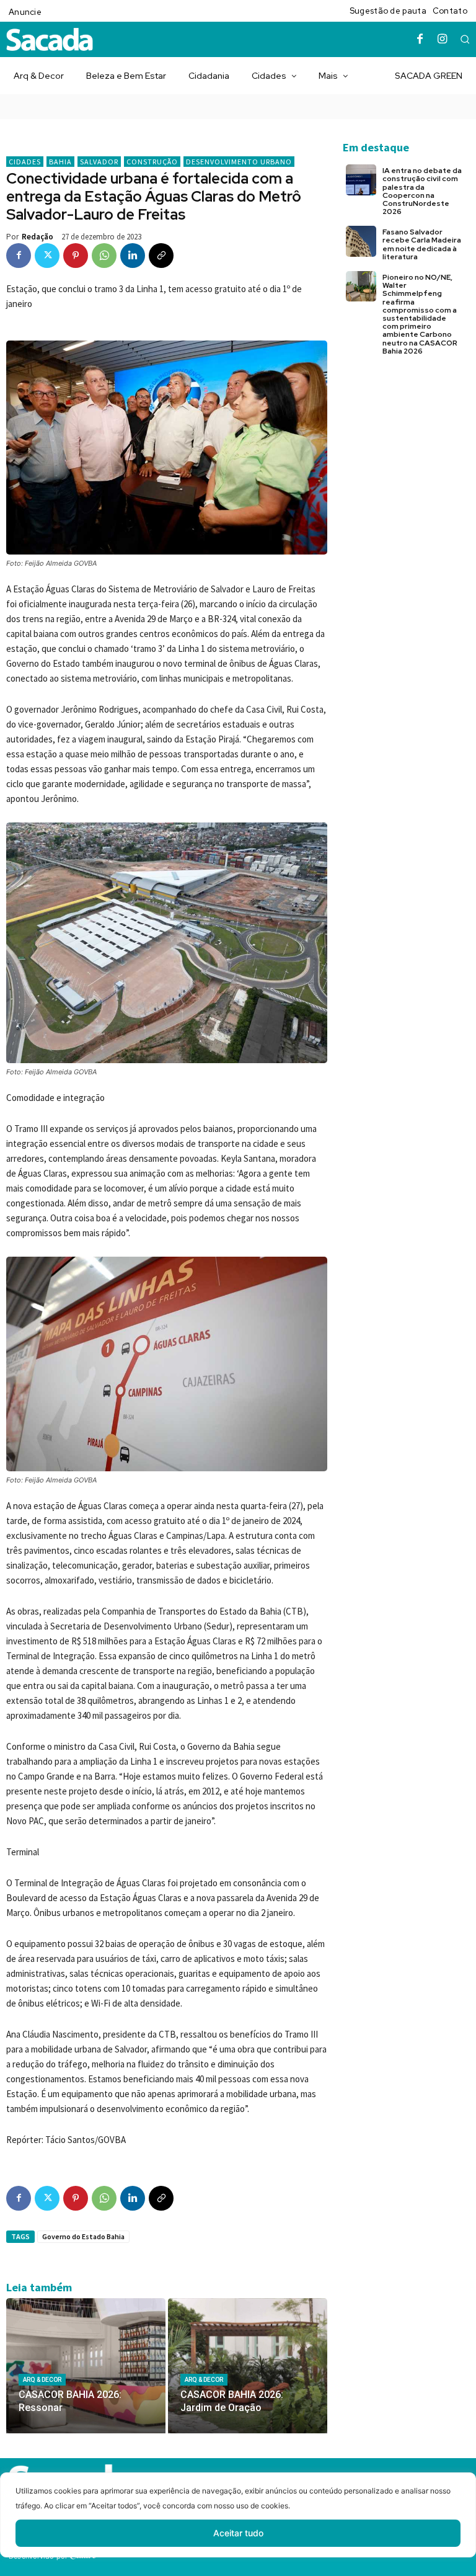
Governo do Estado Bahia (83, 2236)
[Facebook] (420, 40)
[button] (465, 39)
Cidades (25, 162)
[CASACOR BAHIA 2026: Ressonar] (86, 2366)
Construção (152, 162)
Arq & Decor (42, 2380)
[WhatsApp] (104, 256)
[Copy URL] (161, 256)
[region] (238, 2524)
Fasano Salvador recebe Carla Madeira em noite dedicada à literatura (422, 244)
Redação (37, 237)
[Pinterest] (76, 256)
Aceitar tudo (238, 2533)
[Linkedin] (133, 256)
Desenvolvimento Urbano (239, 162)
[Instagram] (443, 40)
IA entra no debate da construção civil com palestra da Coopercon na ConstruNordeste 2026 (422, 191)
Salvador (99, 162)
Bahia (60, 162)
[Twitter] (47, 256)
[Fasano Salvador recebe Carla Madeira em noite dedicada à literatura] (361, 241)
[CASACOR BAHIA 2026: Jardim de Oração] (248, 2366)
